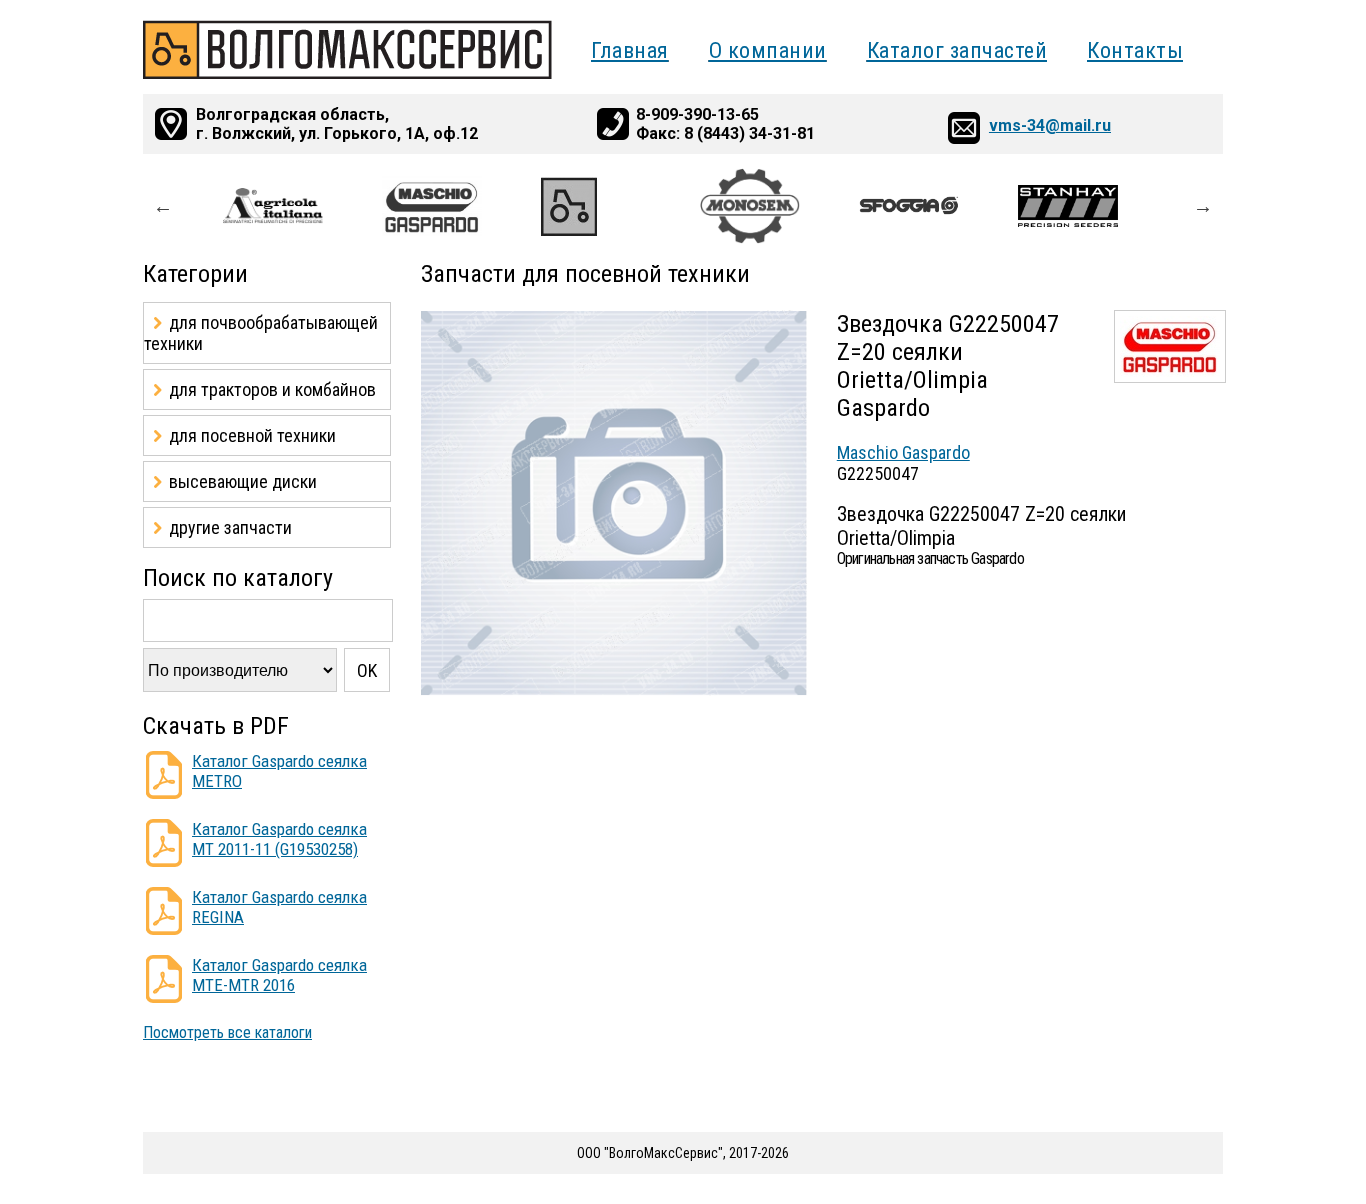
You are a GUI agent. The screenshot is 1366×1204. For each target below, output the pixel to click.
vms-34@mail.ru (1050, 125)
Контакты (1135, 50)
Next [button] (1203, 206)
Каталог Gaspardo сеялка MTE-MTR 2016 (279, 975)
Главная (630, 50)
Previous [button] (163, 206)
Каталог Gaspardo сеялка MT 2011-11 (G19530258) (279, 839)
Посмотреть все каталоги (227, 1032)
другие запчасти (230, 527)
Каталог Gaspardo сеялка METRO (279, 771)
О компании (768, 50)
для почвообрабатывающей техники (261, 333)
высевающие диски (243, 481)
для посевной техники (252, 435)
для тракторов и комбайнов (272, 389)
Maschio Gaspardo (903, 452)
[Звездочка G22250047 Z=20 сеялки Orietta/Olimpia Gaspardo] (614, 690)
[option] (302, 206)
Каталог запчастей (957, 50)
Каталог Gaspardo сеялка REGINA (279, 907)
